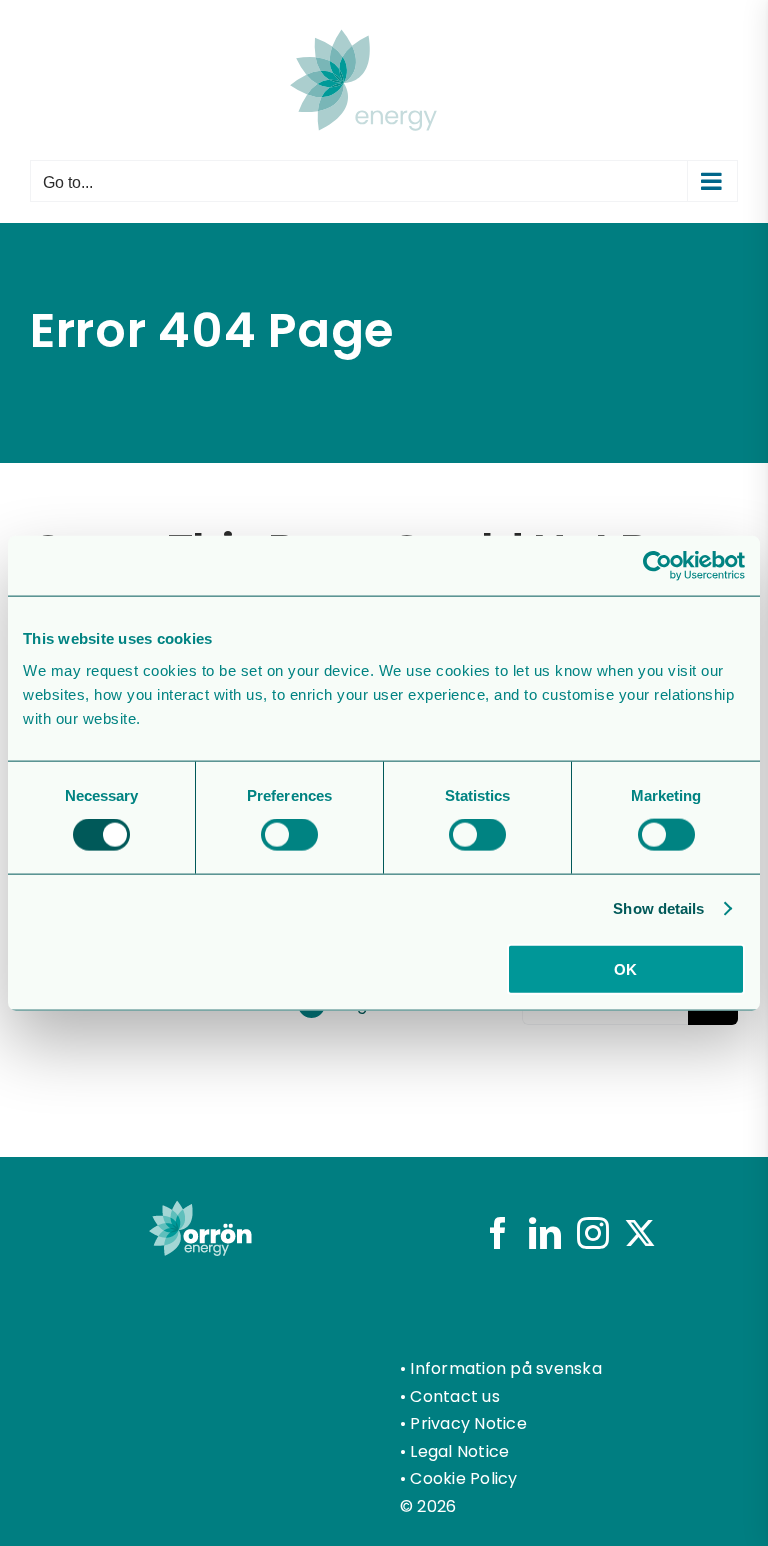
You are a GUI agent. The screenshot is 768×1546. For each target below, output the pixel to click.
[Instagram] (593, 1233)
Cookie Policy (463, 1478)
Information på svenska (505, 1368)
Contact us (454, 1396)
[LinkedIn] (545, 1233)
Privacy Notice (468, 1423)
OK (625, 968)
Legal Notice (459, 1451)
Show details (658, 908)
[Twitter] (640, 1233)
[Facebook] (498, 1233)
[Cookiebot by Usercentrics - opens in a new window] (657, 566)
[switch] (289, 835)
